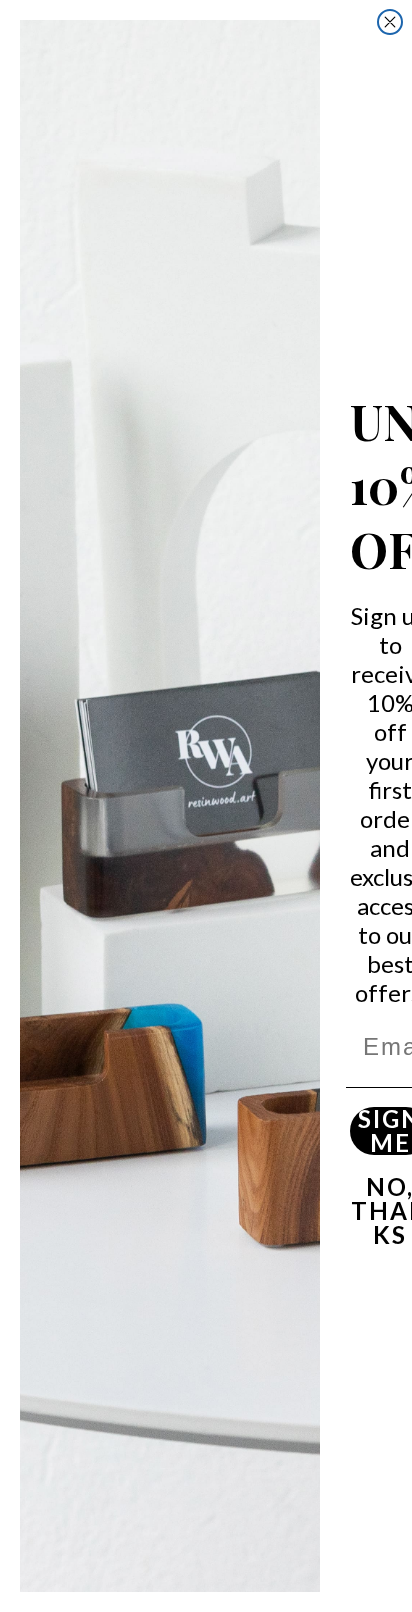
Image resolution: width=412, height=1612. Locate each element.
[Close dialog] (390, 22)
